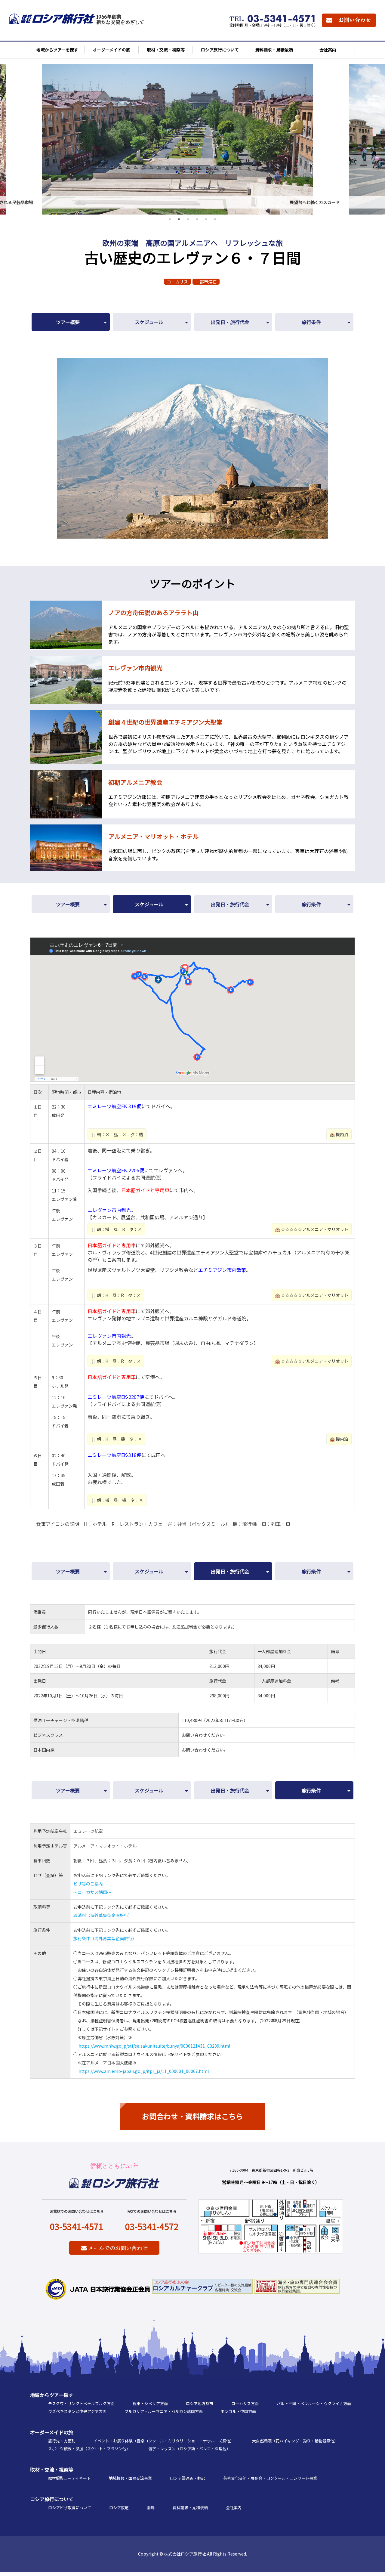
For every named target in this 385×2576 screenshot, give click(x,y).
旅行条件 (311, 322)
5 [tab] (206, 219)
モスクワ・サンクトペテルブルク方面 (81, 2403)
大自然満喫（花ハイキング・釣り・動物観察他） (295, 2441)
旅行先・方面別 (62, 2441)
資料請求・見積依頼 (190, 2508)
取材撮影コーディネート (69, 2478)
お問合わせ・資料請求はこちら (192, 2116)
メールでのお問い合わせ (117, 2248)
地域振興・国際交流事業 (130, 2478)
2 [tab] (179, 219)
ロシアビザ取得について (70, 2508)
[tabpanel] (192, 136)
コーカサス (177, 282)
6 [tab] (215, 219)
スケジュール (149, 322)
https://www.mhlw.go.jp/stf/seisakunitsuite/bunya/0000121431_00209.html (154, 2046)
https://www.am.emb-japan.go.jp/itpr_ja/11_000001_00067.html (144, 2071)
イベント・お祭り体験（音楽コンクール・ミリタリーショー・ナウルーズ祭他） (164, 2441)
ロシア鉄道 (119, 2508)
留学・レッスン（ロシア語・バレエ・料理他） (189, 2449)
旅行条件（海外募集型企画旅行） (105, 1938)
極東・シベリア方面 (150, 2403)
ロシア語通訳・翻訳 (188, 2478)
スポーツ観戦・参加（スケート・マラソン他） (89, 2449)
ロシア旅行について (52, 2499)
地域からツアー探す (52, 2395)
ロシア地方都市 (200, 2403)
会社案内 (234, 2508)
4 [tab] (197, 219)
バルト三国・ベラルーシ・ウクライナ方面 (314, 2403)
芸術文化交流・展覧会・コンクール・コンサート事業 (270, 2478)
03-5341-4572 (152, 2226)
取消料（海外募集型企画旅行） (103, 1915)
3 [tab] (188, 219)
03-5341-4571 (77, 2226)
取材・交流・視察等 (52, 2469)
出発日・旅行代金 (230, 322)
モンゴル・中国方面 (238, 2411)
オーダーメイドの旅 (52, 2432)
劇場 (151, 2508)
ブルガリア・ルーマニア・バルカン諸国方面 (164, 2411)
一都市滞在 (206, 282)
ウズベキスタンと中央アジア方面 (77, 2411)
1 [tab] (170, 219)
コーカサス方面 (245, 2403)
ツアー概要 (68, 322)
